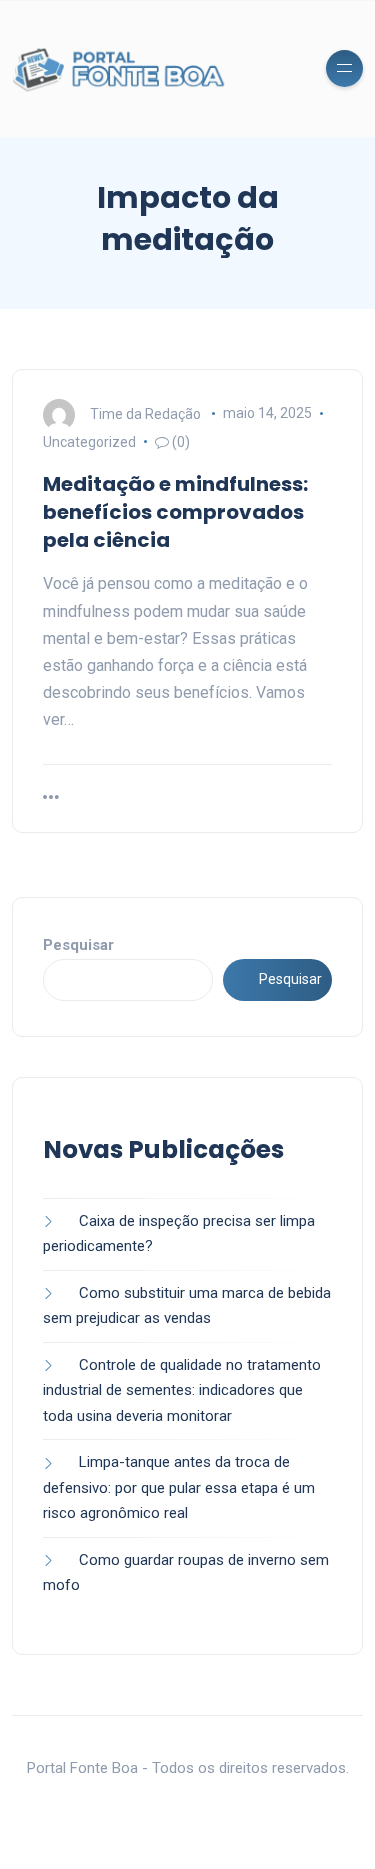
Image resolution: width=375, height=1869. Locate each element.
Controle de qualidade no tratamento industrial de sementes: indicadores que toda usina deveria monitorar (182, 1390)
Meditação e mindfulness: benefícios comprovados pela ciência (175, 512)
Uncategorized (89, 442)
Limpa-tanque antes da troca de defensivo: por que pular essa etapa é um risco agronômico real (179, 1487)
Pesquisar (78, 945)
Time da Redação (145, 413)
